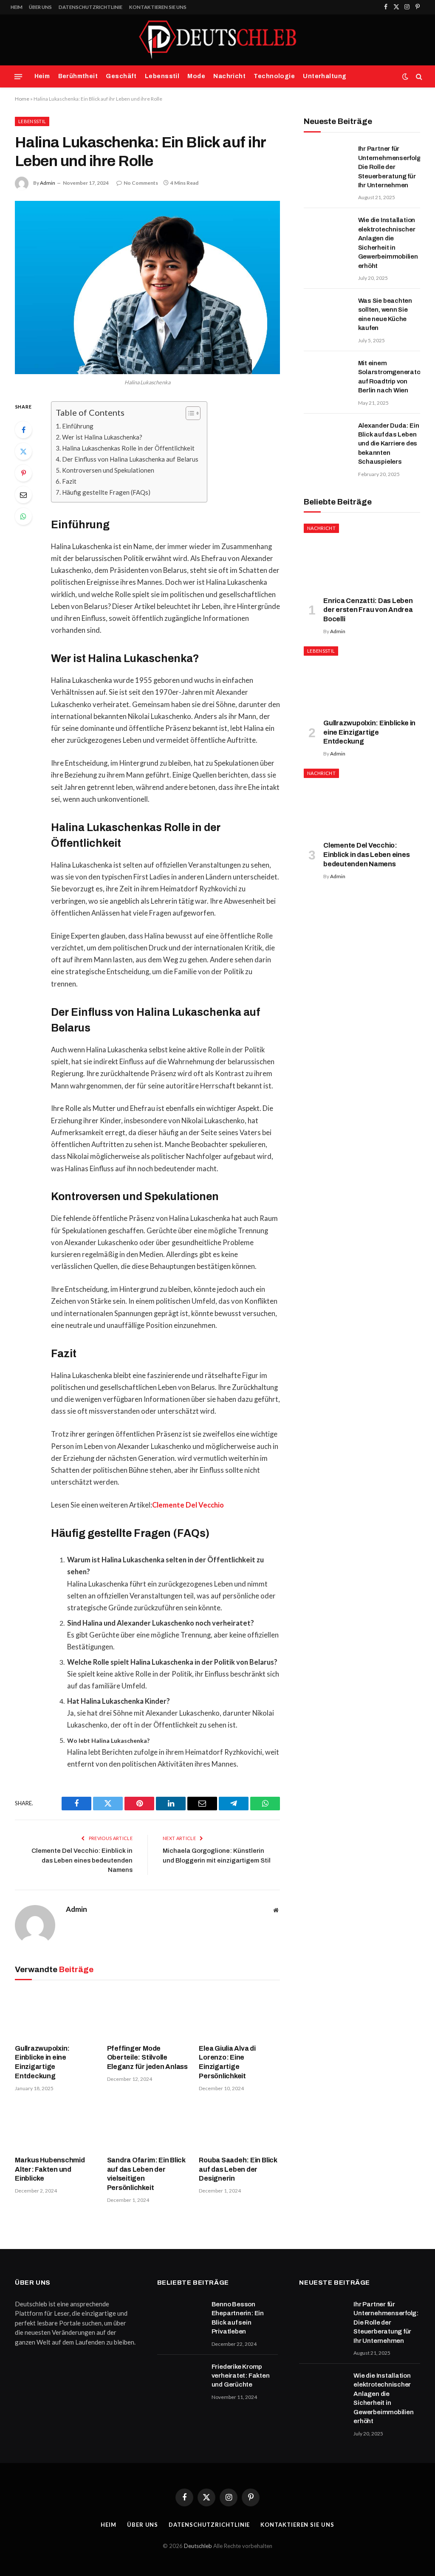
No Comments (141, 183)
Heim (17, 7)
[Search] (418, 77)
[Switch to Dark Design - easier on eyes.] (405, 76)
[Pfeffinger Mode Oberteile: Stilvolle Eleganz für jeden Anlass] (148, 2014)
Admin (48, 183)
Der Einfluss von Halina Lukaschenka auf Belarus (130, 459)
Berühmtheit (78, 76)
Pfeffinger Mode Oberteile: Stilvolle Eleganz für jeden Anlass (147, 2058)
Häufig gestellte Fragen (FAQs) (106, 492)
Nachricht (229, 76)
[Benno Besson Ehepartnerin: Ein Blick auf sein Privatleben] (181, 2315)
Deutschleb (199, 2546)
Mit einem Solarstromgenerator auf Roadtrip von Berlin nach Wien (391, 377)
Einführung (78, 426)
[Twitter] (23, 451)
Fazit (69, 481)
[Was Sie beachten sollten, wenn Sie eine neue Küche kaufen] (327, 312)
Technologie (274, 76)
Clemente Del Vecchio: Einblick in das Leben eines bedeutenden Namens (82, 1860)
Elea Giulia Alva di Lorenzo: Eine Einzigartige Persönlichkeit (227, 2062)
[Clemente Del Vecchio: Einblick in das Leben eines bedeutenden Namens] (362, 801)
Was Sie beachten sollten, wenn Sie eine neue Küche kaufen (385, 314)
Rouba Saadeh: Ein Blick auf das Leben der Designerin (238, 2169)
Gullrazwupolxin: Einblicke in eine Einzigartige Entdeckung (42, 2062)
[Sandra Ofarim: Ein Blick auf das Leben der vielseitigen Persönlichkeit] (148, 2126)
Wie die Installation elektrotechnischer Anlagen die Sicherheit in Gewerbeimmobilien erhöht (388, 243)
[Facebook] (23, 430)
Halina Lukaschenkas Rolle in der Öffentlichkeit (128, 448)
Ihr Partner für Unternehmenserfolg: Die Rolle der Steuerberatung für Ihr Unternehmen (391, 167)
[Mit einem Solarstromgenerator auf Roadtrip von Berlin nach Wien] (327, 374)
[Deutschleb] (217, 40)
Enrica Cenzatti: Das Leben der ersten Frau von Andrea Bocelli (368, 610)
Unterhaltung (325, 76)
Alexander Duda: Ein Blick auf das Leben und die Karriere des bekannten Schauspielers (389, 444)
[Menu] (18, 76)
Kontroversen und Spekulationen (108, 470)
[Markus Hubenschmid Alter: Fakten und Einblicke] (55, 2126)
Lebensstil (162, 76)
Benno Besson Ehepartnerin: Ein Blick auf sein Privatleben (238, 2318)
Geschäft (121, 76)
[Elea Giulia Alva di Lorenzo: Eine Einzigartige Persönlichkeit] (239, 2014)
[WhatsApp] (23, 516)
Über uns (40, 7)
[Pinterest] (23, 473)
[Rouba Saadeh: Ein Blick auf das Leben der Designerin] (239, 2126)
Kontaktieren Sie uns (158, 7)
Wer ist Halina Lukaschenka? (102, 437)
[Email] (23, 495)
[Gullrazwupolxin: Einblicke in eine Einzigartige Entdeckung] (55, 2014)
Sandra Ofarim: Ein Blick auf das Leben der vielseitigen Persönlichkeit (146, 2174)
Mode (196, 76)
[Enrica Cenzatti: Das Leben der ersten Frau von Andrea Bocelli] (362, 556)
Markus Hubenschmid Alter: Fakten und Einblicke (50, 2169)
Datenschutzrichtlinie (90, 7)
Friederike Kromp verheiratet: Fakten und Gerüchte (241, 2376)
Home (22, 99)
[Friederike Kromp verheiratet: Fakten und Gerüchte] (181, 2378)
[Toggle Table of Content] (189, 413)
